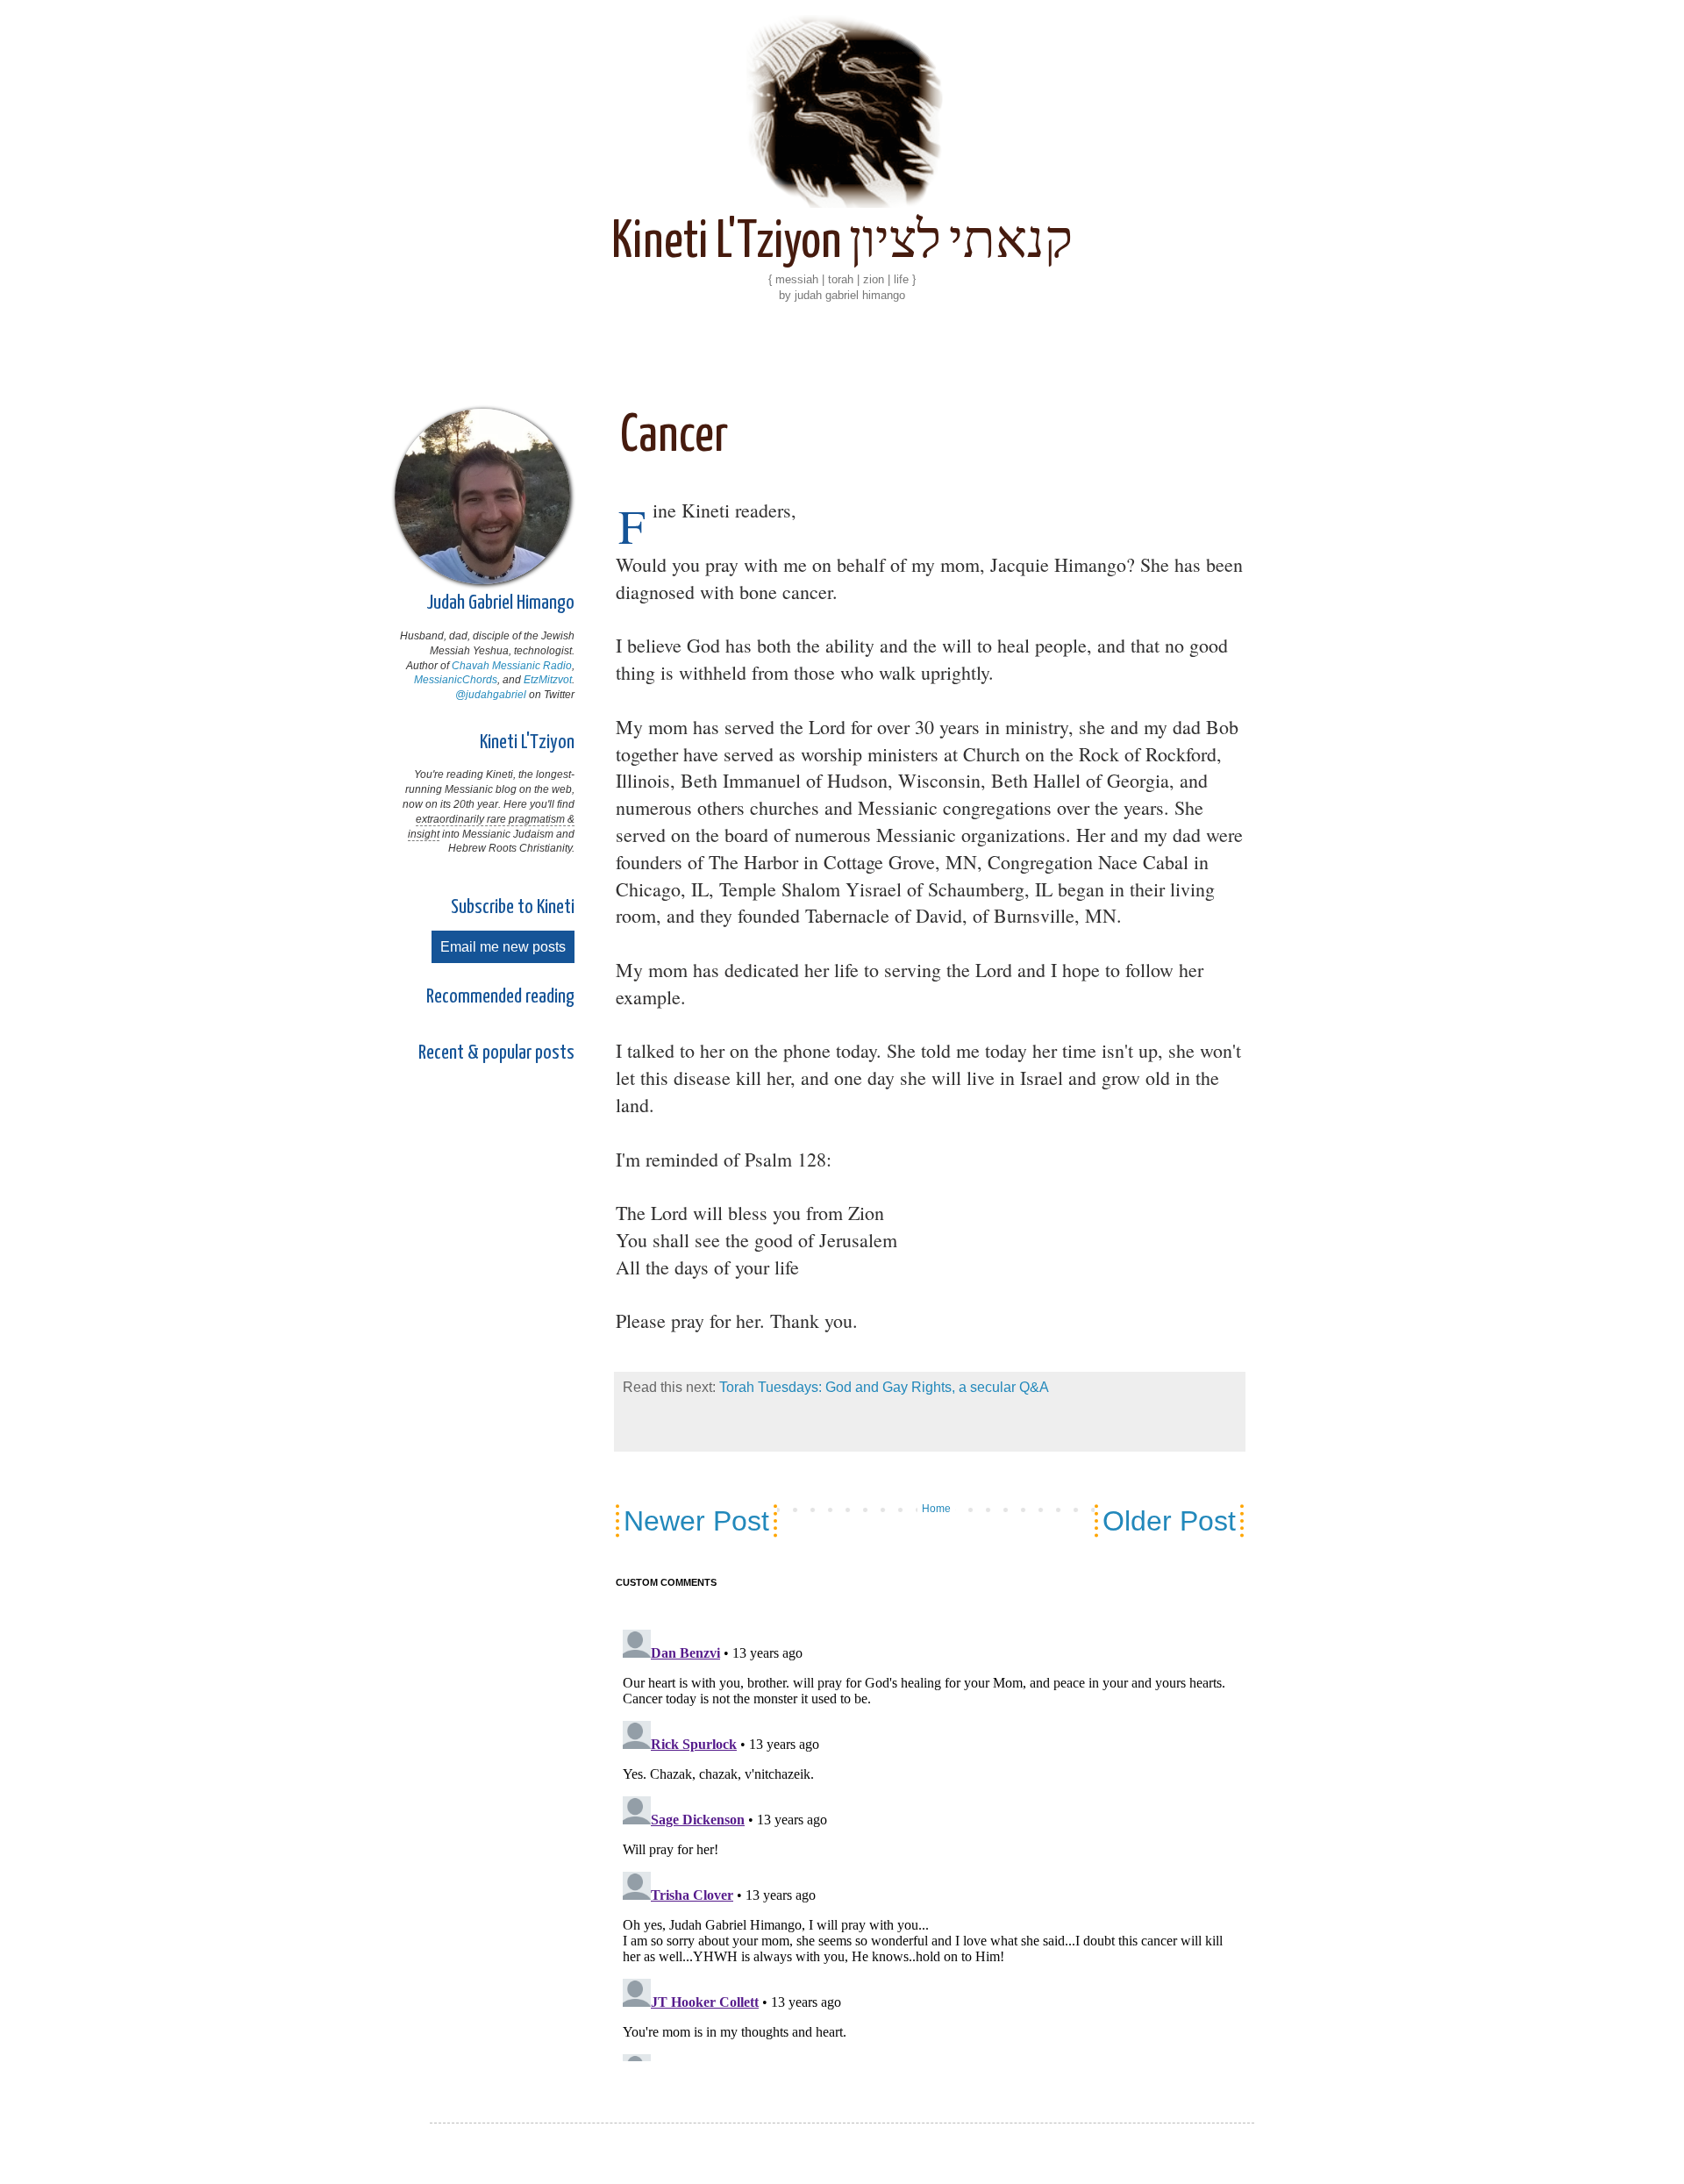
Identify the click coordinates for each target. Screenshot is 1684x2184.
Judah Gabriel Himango (500, 603)
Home (936, 1509)
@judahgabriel (491, 695)
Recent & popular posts (496, 1053)
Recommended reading (500, 997)
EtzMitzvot (548, 680)
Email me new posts (503, 947)
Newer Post (696, 1521)
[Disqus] (930, 1831)
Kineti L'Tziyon (527, 742)
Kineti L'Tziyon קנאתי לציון (842, 243)
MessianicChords (456, 680)
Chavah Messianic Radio (512, 666)
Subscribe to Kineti (513, 907)
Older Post (1169, 1521)
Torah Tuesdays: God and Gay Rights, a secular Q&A (884, 1387)
